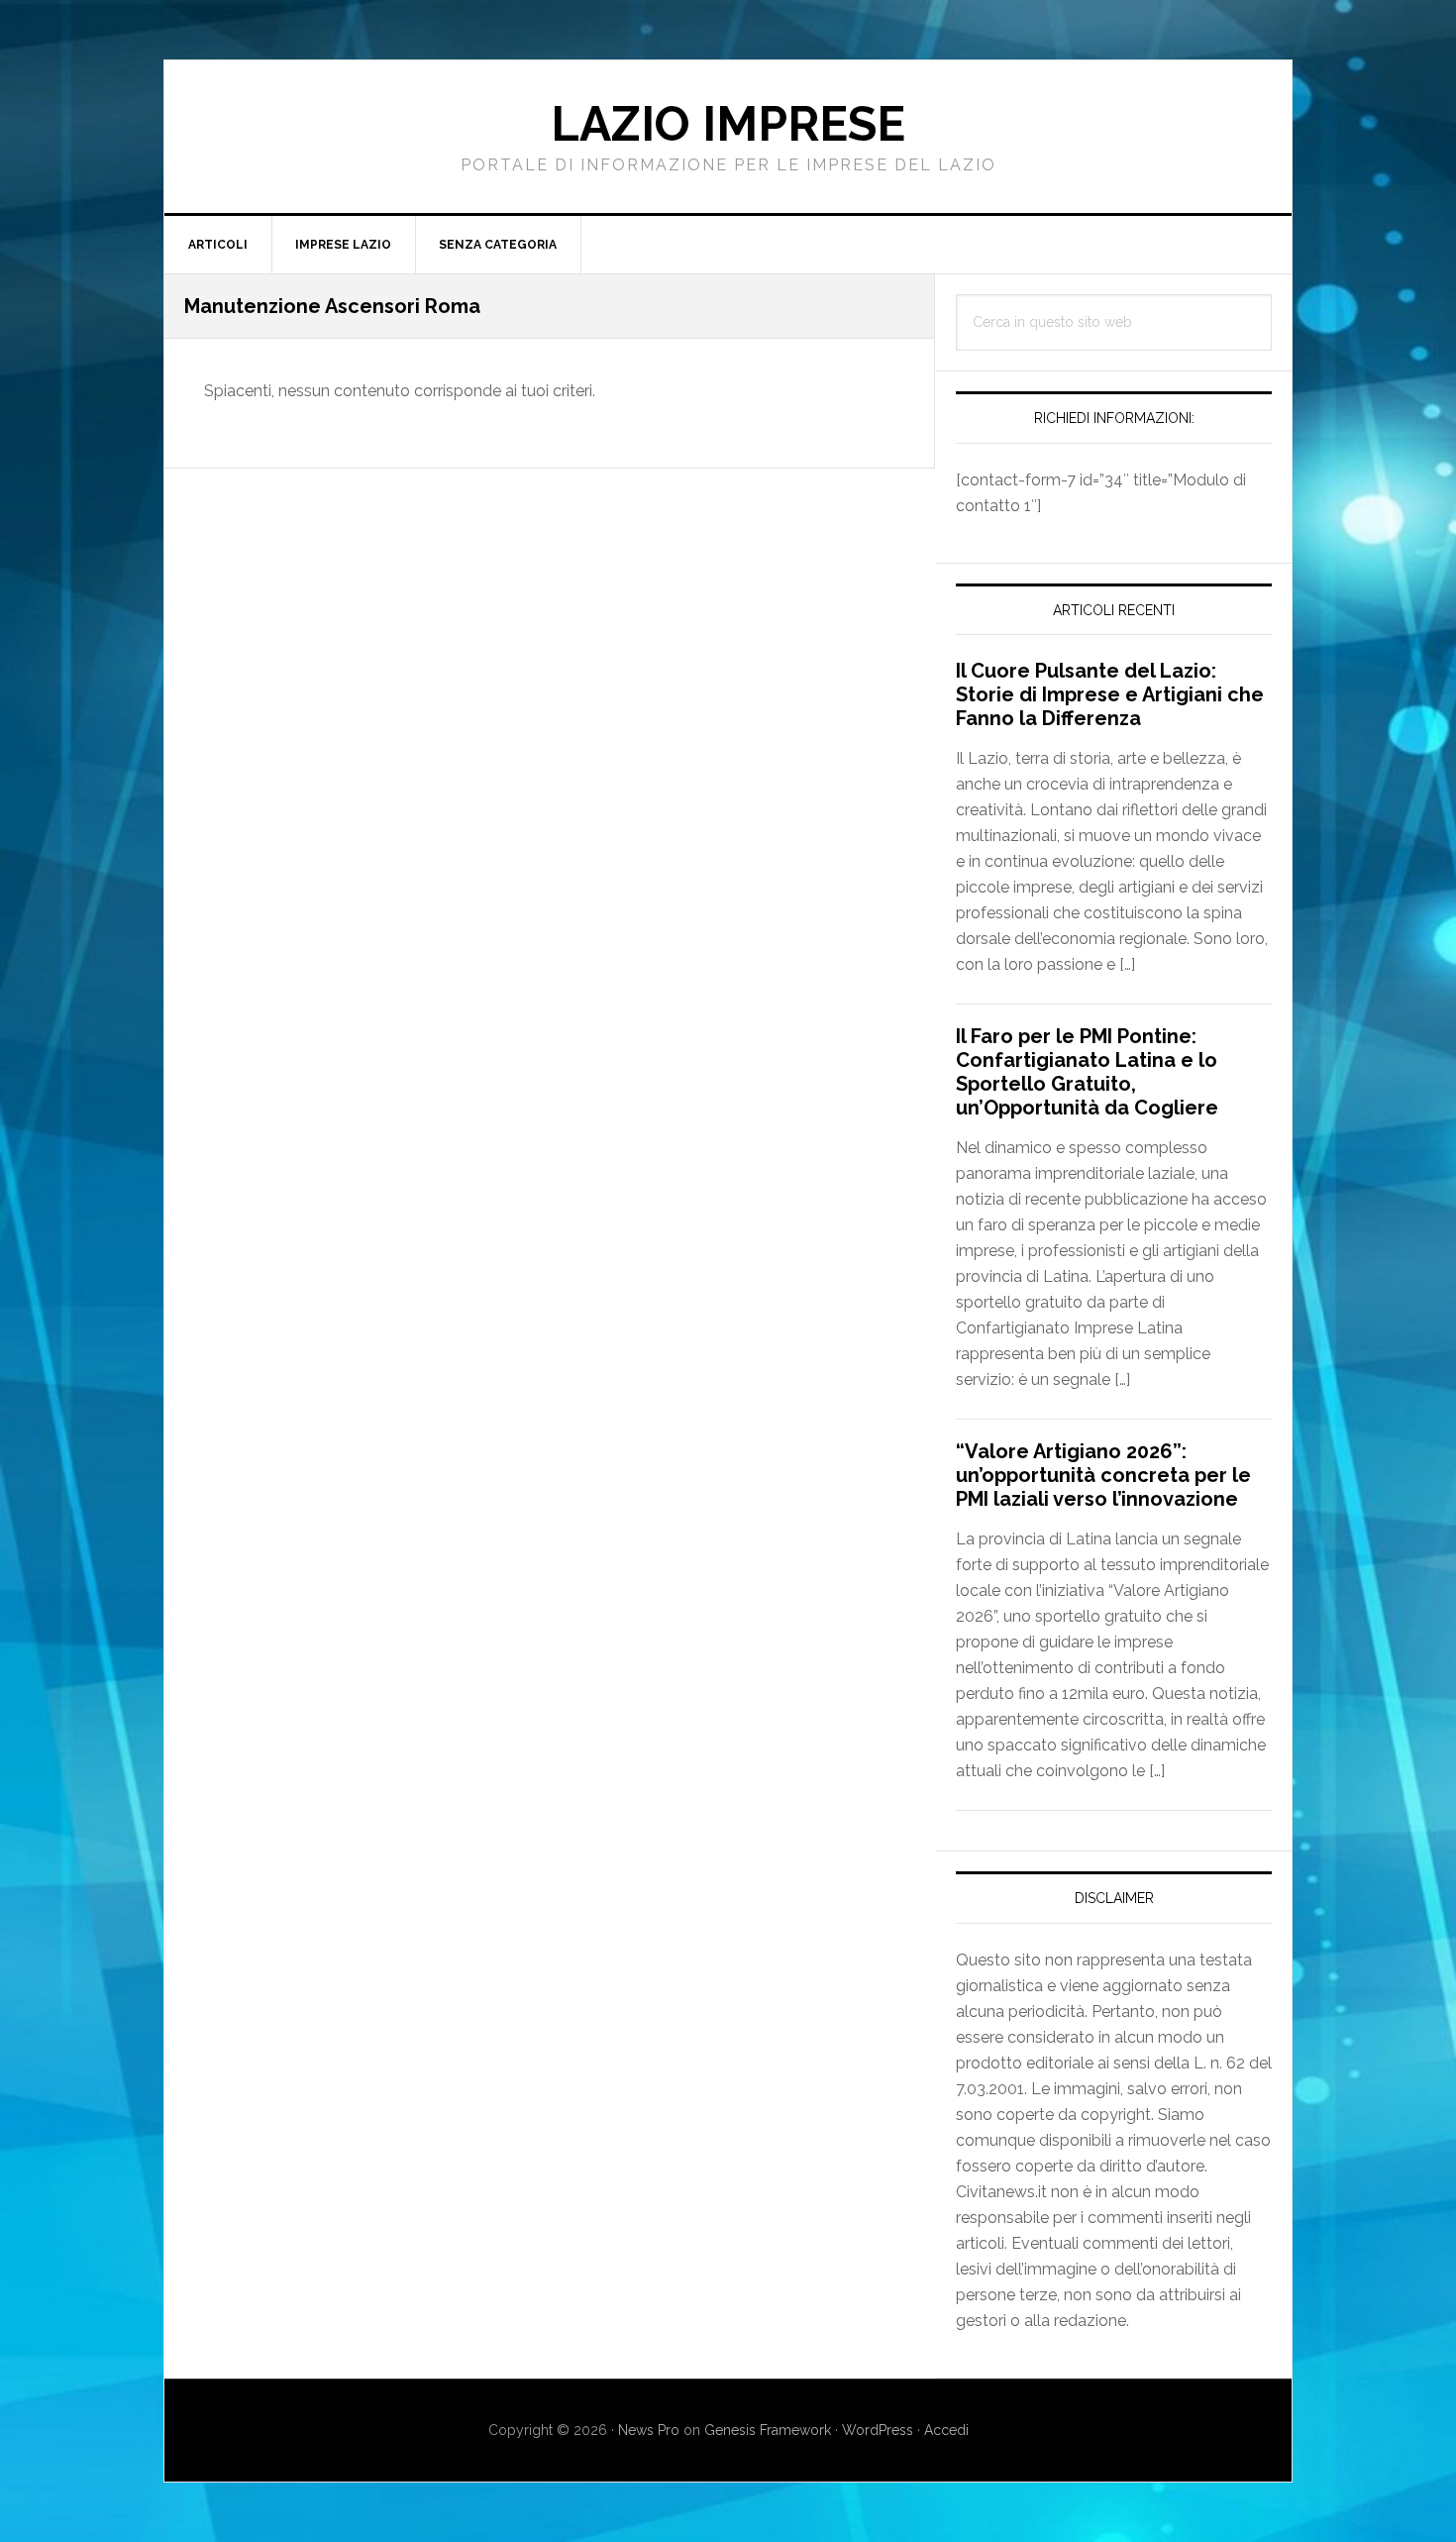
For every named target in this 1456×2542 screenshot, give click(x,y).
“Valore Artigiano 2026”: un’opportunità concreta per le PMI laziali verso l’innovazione (1103, 1475)
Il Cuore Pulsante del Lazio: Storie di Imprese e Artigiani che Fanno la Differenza (1110, 694)
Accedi (946, 2430)
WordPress (878, 2430)
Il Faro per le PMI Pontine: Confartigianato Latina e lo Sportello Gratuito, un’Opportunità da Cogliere (1087, 1072)
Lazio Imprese (728, 124)
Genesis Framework (768, 2430)
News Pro (649, 2430)
